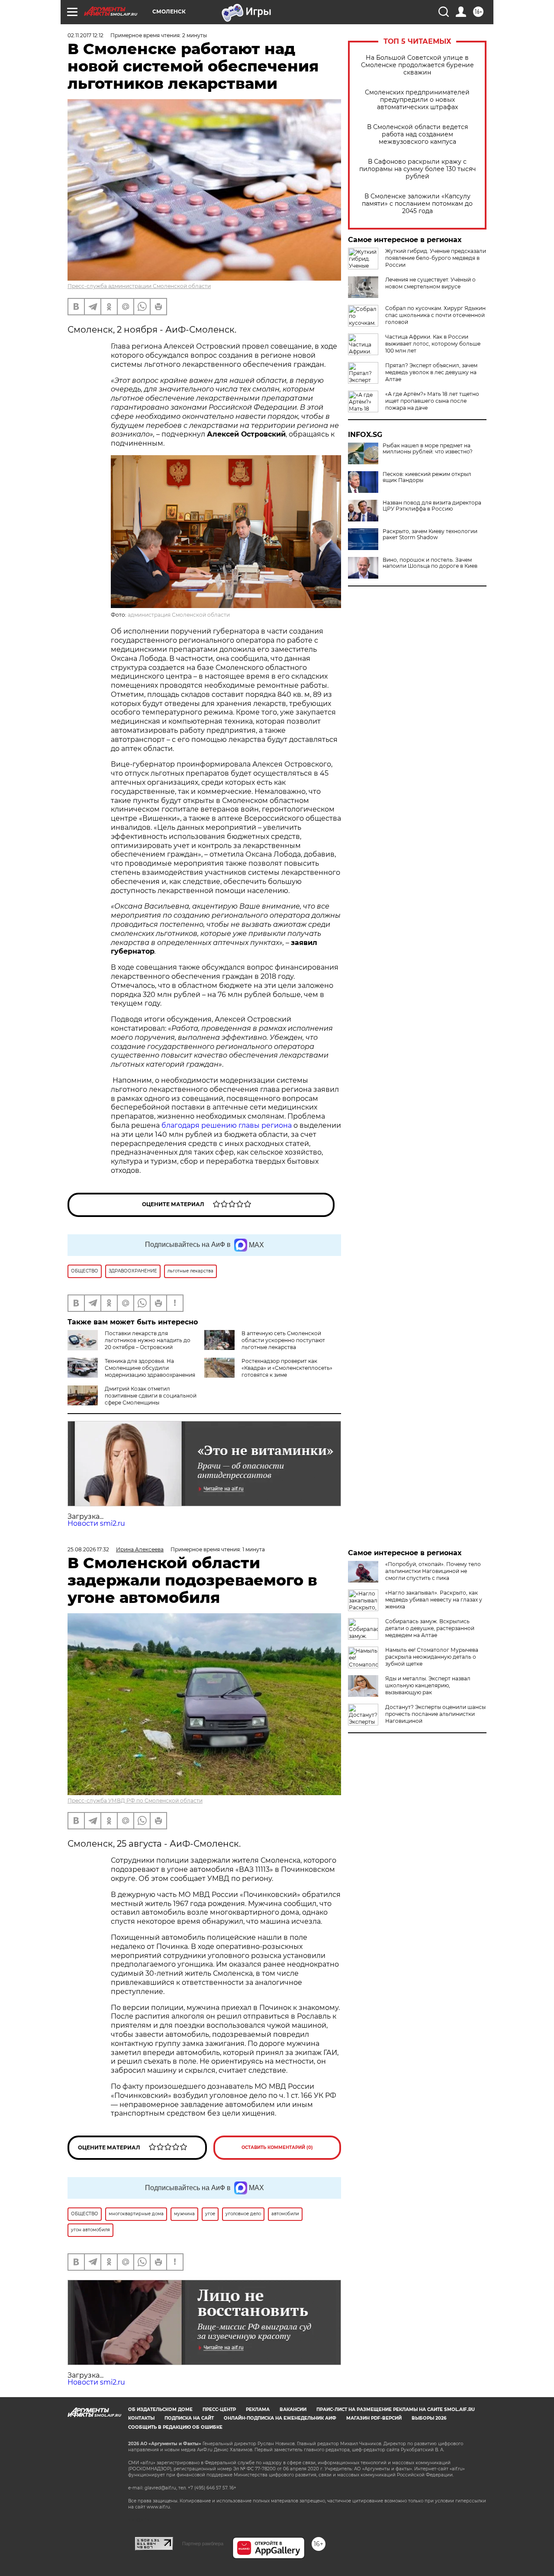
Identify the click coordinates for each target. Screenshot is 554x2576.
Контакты (141, 2418)
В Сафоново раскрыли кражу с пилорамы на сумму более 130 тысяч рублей (417, 169)
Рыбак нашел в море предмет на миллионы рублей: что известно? (428, 449)
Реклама (258, 2409)
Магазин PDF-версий (374, 2418)
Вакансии (293, 2409)
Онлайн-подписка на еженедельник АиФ (280, 2418)
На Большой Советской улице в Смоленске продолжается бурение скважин (417, 65)
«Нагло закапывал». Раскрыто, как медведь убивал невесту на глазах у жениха (434, 1600)
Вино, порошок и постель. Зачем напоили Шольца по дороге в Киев (430, 563)
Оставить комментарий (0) (277, 2147)
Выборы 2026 (429, 2418)
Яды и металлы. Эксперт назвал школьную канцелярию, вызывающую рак (428, 1685)
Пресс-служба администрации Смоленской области (139, 286)
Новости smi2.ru (96, 1523)
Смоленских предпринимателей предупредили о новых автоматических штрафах (417, 100)
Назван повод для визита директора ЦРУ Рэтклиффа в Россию (432, 506)
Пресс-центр (219, 2409)
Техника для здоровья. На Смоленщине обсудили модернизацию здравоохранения (150, 1368)
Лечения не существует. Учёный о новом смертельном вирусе (430, 283)
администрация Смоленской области (179, 615)
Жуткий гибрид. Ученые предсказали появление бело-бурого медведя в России (436, 258)
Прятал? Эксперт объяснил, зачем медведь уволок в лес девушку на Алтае (431, 372)
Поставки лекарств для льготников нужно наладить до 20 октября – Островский (148, 1340)
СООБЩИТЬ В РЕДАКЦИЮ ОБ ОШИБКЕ (175, 2427)
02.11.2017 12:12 (85, 35)
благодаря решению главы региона (227, 1125)
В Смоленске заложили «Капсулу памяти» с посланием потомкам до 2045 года (417, 204)
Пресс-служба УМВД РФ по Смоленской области (135, 1801)
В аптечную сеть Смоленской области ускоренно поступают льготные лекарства (283, 1340)
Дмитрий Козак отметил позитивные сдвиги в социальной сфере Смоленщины (151, 1396)
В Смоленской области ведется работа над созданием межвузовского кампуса (417, 134)
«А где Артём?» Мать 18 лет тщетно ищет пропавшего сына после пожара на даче (432, 401)
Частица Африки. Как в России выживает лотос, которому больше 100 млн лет (433, 344)
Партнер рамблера (203, 2544)
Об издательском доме (160, 2409)
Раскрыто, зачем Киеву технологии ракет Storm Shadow (430, 534)
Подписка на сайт (189, 2418)
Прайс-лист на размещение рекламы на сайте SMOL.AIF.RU (396, 2409)
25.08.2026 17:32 (88, 1549)
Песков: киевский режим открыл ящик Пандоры (427, 477)
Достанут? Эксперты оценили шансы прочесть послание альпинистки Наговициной (435, 1714)
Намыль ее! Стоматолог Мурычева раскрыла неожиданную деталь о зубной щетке (432, 1657)
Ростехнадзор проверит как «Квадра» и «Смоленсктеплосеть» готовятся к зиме (287, 1368)
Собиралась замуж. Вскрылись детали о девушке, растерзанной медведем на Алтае (430, 1628)
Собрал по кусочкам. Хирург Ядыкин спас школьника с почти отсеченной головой (435, 315)
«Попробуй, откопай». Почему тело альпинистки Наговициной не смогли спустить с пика (433, 1571)
